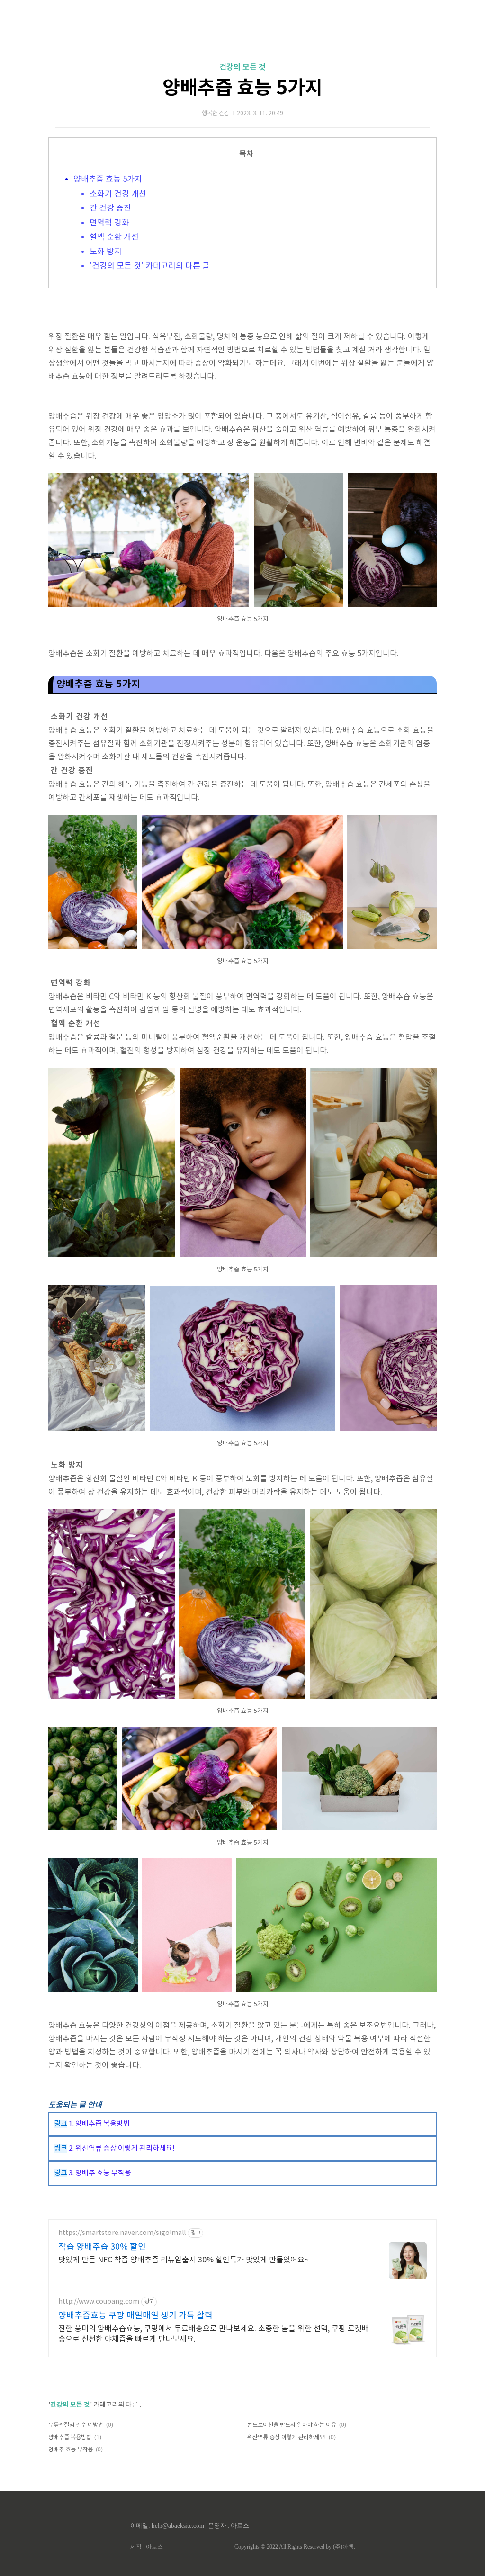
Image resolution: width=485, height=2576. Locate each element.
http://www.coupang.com (99, 2302)
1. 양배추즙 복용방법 (99, 2124)
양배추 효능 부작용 (71, 2450)
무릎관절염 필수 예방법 (76, 2425)
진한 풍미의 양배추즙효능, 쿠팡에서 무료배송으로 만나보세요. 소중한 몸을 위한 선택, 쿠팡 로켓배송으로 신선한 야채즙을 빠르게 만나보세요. (214, 2334)
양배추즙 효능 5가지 (242, 88)
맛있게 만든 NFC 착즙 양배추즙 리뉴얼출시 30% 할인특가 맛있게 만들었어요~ (184, 2260)
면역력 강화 (109, 223)
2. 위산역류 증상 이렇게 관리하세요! (121, 2148)
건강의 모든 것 (242, 67)
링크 (61, 2124)
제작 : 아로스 (147, 2547)
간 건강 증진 (110, 208)
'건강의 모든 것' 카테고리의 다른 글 (150, 266)
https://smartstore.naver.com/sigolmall (122, 2233)
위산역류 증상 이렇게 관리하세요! (287, 2437)
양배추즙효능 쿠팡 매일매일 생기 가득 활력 (135, 2316)
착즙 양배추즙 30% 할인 (102, 2247)
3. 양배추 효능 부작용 (99, 2173)
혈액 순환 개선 (114, 237)
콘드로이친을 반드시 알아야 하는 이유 (292, 2425)
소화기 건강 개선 (118, 194)
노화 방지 (106, 252)
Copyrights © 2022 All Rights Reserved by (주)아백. (295, 2547)
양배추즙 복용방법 (70, 2437)
